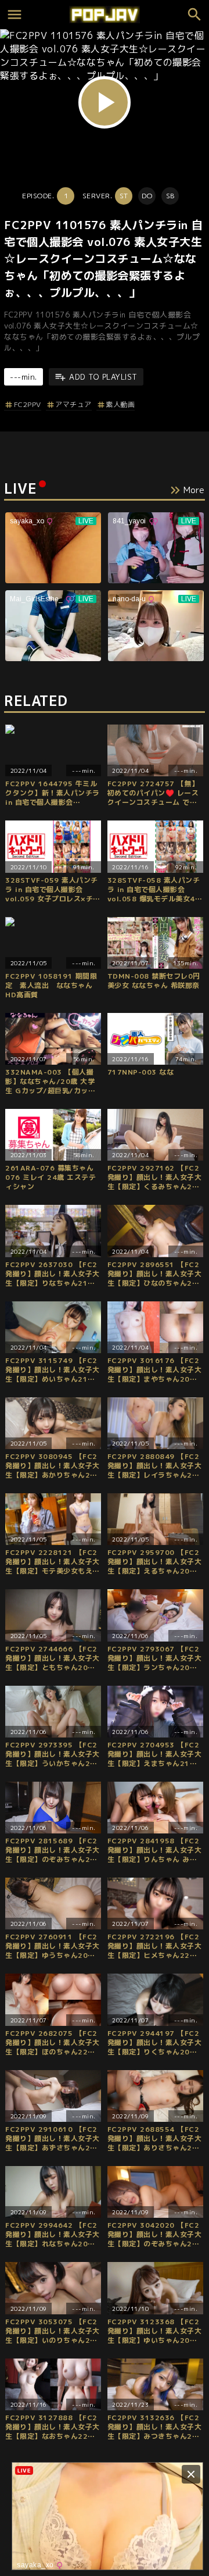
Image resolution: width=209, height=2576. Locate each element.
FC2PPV (28, 404)
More (194, 490)
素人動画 (120, 404)
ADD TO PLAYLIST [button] (103, 377)
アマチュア (73, 404)
